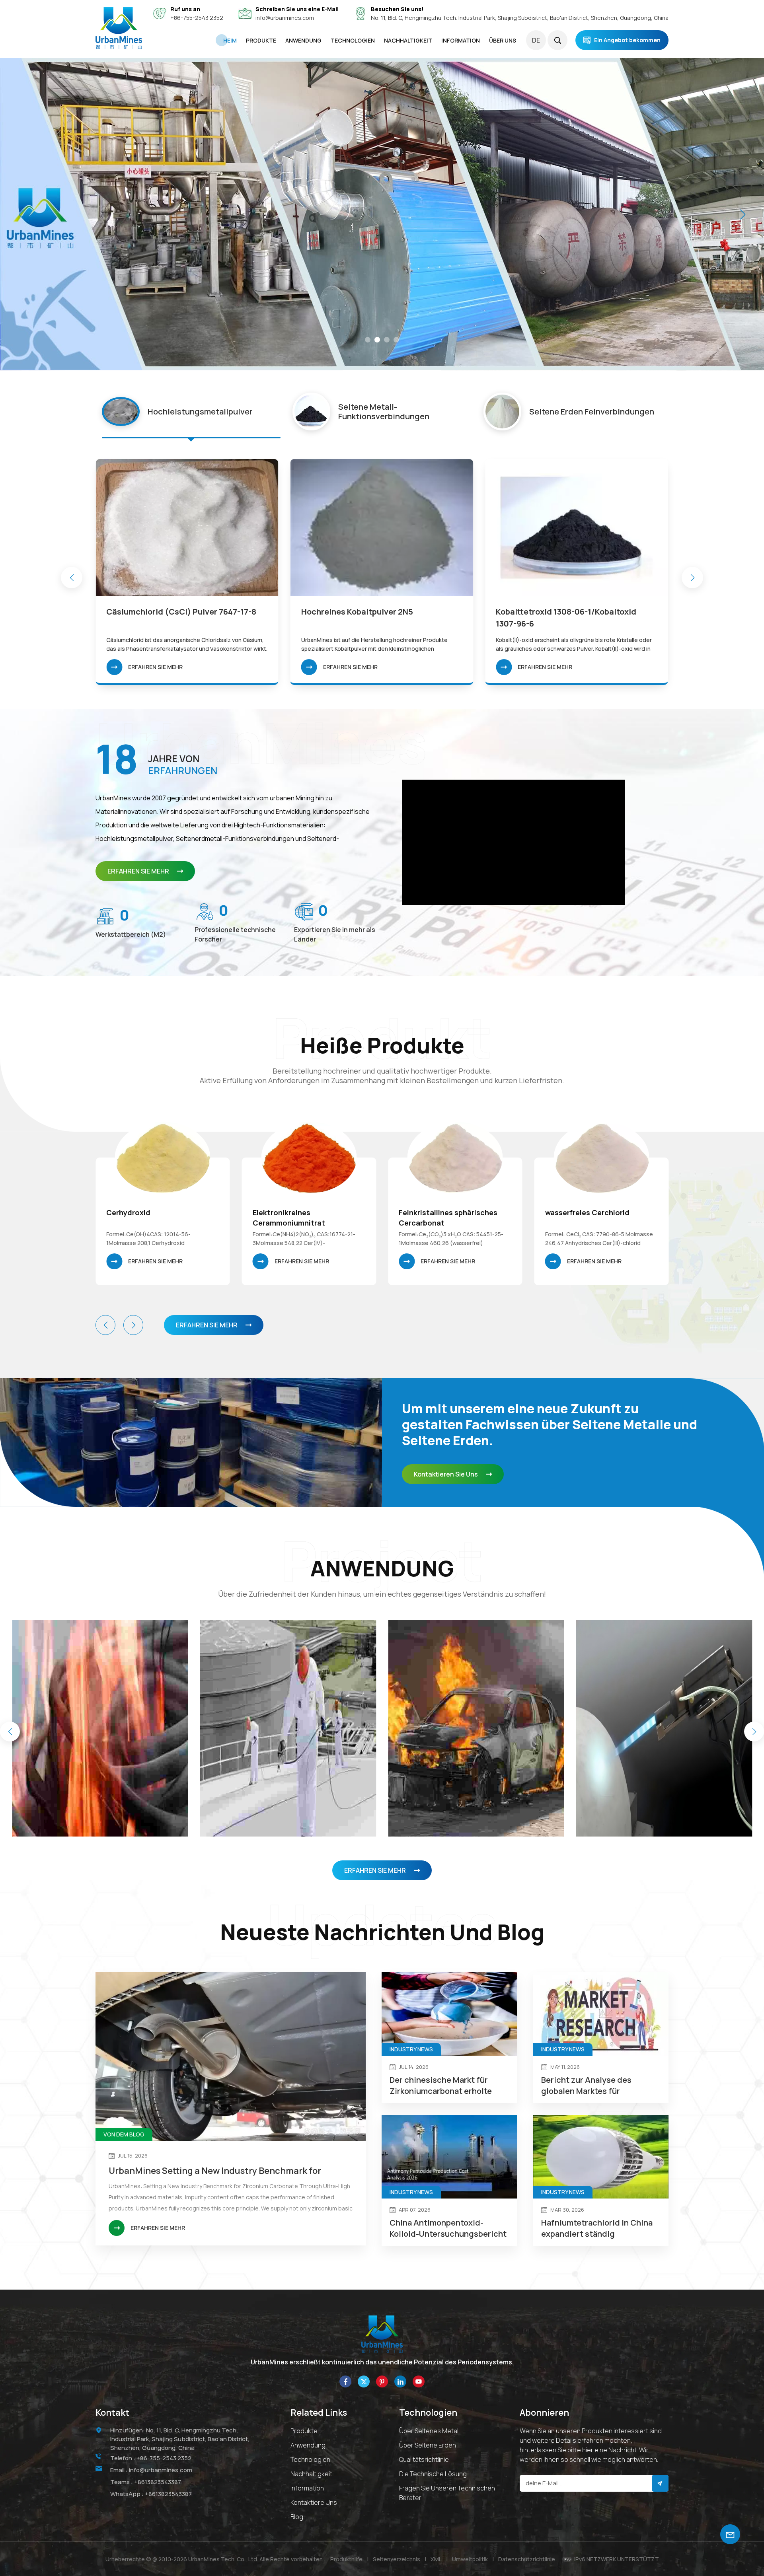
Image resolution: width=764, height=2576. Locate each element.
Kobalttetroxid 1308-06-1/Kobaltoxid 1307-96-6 (176, 618)
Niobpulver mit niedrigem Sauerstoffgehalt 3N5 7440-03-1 (557, 618)
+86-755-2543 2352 (197, 18)
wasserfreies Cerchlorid (295, 1212)
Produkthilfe (346, 2559)
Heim (230, 40)
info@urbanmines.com (285, 18)
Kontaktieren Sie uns (446, 1474)
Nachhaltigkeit (311, 2474)
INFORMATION (461, 40)
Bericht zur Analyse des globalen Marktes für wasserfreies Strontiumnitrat (597, 2086)
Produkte (304, 2431)
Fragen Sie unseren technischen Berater (447, 2493)
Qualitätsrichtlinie (424, 2459)
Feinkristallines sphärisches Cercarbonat (156, 1218)
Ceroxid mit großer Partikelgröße (432, 1218)
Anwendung (308, 2445)
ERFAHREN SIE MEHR (155, 667)
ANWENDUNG (303, 40)
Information (307, 2488)
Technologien (353, 40)
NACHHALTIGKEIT (408, 40)
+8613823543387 (158, 2482)
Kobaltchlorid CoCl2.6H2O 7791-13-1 (370, 612)
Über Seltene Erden (428, 2445)
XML (436, 2559)
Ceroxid (559, 1212)
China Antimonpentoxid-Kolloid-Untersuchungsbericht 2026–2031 (448, 2228)
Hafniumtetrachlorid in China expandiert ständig (597, 2228)
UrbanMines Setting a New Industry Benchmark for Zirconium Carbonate (215, 2171)
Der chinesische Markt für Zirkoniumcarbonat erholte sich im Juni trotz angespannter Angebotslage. (445, 2086)
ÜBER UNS (503, 40)
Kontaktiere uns (314, 2502)
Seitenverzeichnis (397, 2559)
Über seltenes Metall (429, 2431)
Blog (297, 2517)
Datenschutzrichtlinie (527, 2559)
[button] (368, 340)
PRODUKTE (261, 40)
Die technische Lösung (433, 2474)
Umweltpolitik (470, 2559)
